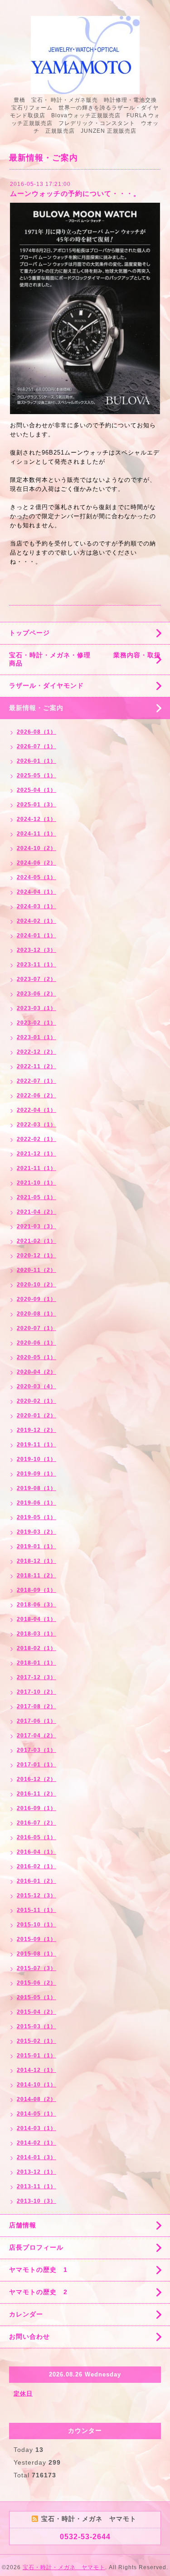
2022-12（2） (36, 1052)
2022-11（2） (36, 1066)
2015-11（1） (36, 1910)
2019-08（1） (36, 1488)
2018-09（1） (36, 1590)
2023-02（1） (36, 1023)
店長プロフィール (36, 2247)
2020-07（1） (36, 1328)
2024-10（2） (36, 848)
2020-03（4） (36, 1386)
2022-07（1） (36, 1081)
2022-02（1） (36, 1139)
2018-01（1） (36, 1663)
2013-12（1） (36, 2172)
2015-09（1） (36, 1939)
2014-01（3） (36, 2157)
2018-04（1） (36, 1619)
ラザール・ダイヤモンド (46, 685)
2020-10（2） (36, 1285)
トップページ (29, 633)
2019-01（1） (36, 1546)
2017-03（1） (36, 1750)
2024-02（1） (36, 921)
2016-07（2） (36, 1823)
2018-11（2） (36, 1576)
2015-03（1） (36, 2026)
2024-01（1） (36, 935)
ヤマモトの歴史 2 (38, 2292)
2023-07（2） (36, 979)
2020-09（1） (36, 1299)
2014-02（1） (36, 2143)
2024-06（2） (36, 863)
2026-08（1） (36, 732)
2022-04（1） (36, 1110)
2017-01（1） (36, 1765)
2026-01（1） (36, 761)
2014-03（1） (36, 2128)
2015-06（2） (36, 1983)
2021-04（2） (36, 1212)
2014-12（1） (36, 2070)
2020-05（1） (36, 1357)
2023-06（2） (36, 994)
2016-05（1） (36, 1837)
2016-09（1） (36, 1808)
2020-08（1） (36, 1314)
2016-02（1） (36, 1866)
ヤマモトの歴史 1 (38, 2270)
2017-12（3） (36, 1677)
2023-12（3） (36, 950)
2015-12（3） (36, 1896)
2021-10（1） (36, 1183)
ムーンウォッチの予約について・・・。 (75, 193)
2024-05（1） (36, 877)
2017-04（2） (36, 1736)
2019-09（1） (36, 1474)
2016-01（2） (36, 1881)
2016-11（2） (36, 1794)
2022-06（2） (36, 1095)
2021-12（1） (36, 1154)
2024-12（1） (36, 819)
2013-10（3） (36, 2201)
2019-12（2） (36, 1430)
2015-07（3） (36, 1968)
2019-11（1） (36, 1445)
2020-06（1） (36, 1343)
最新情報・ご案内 (36, 708)
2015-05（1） (36, 1997)
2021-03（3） (36, 1226)
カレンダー (26, 2314)
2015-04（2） (36, 2012)
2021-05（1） (36, 1197)
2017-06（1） (36, 1721)
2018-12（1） (36, 1561)
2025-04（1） (36, 790)
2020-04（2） (36, 1372)
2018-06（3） (36, 1605)
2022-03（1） (36, 1125)
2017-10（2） (36, 1692)
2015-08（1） (36, 1954)
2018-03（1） (36, 1634)
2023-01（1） (36, 1037)
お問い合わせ (29, 2336)
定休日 (23, 2393)
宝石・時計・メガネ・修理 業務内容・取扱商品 (85, 659)
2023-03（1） (36, 1008)
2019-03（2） (36, 1532)
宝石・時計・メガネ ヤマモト (64, 2567)
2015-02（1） (36, 2041)
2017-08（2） (36, 1706)
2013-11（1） (36, 2186)
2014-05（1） (36, 2114)
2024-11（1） (36, 834)
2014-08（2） (36, 2099)
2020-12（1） (36, 1255)
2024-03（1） (36, 906)
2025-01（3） (36, 805)
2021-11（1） (36, 1168)
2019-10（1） (36, 1459)
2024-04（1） (36, 892)
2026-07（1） (36, 746)
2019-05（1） (36, 1517)
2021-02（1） (36, 1241)
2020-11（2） (36, 1270)
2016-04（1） (36, 1852)
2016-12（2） (36, 1779)
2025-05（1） (36, 775)
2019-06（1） (36, 1503)
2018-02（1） (36, 1648)
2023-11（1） (36, 965)
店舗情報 (23, 2225)
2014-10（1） (36, 2085)
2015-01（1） (36, 2056)
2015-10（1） (36, 1925)
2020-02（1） (36, 1401)
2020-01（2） (36, 1416)
